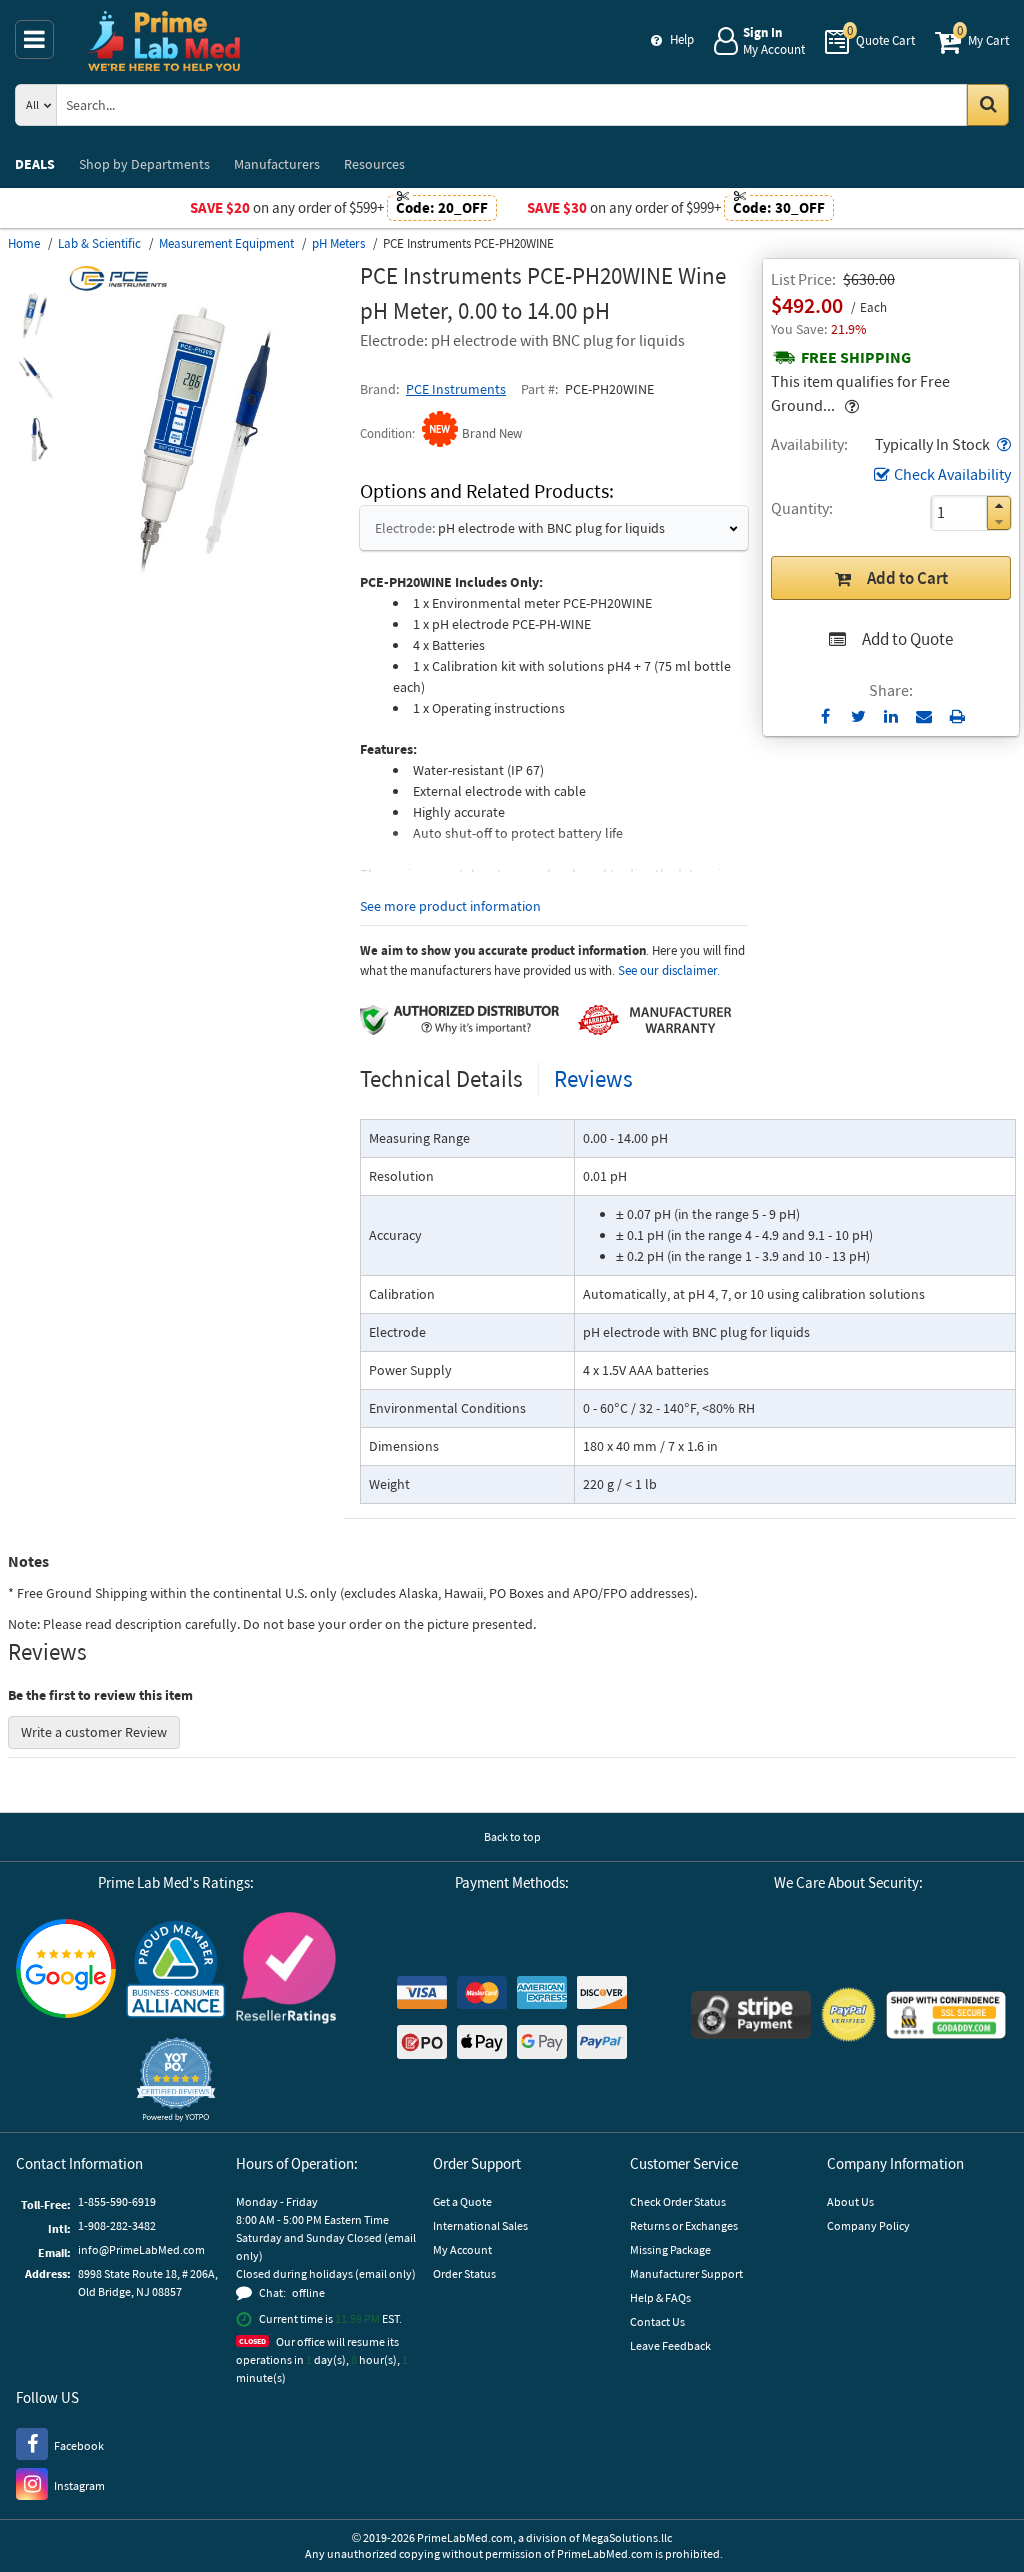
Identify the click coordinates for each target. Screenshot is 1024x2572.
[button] (1002, 444)
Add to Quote (907, 639)
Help (682, 39)
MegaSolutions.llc (627, 2537)
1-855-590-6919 (117, 2201)
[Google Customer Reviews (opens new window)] (66, 1971)
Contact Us (657, 2321)
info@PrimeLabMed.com (141, 2249)
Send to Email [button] (924, 717)
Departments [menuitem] (144, 164)
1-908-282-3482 (117, 2225)
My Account (462, 2249)
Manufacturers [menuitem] (277, 164)
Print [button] (957, 716)
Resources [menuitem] (374, 164)
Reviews (593, 1078)
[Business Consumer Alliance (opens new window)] (176, 1970)
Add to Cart (907, 578)
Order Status (464, 2273)
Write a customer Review (94, 1732)
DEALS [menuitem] (35, 164)
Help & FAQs (660, 2297)
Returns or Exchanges (684, 2225)
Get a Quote (462, 2201)
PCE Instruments (456, 389)
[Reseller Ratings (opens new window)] (286, 1970)
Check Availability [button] (952, 474)
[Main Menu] (34, 39)
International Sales (480, 2225)
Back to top (512, 1836)
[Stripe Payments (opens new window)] (751, 2017)
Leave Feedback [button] (670, 2345)
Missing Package (670, 2249)
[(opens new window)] (35, 316)
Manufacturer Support (686, 2273)
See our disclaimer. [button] (669, 970)
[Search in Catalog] (988, 105)
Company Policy (868, 2225)
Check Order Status (678, 2201)
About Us (850, 2201)
